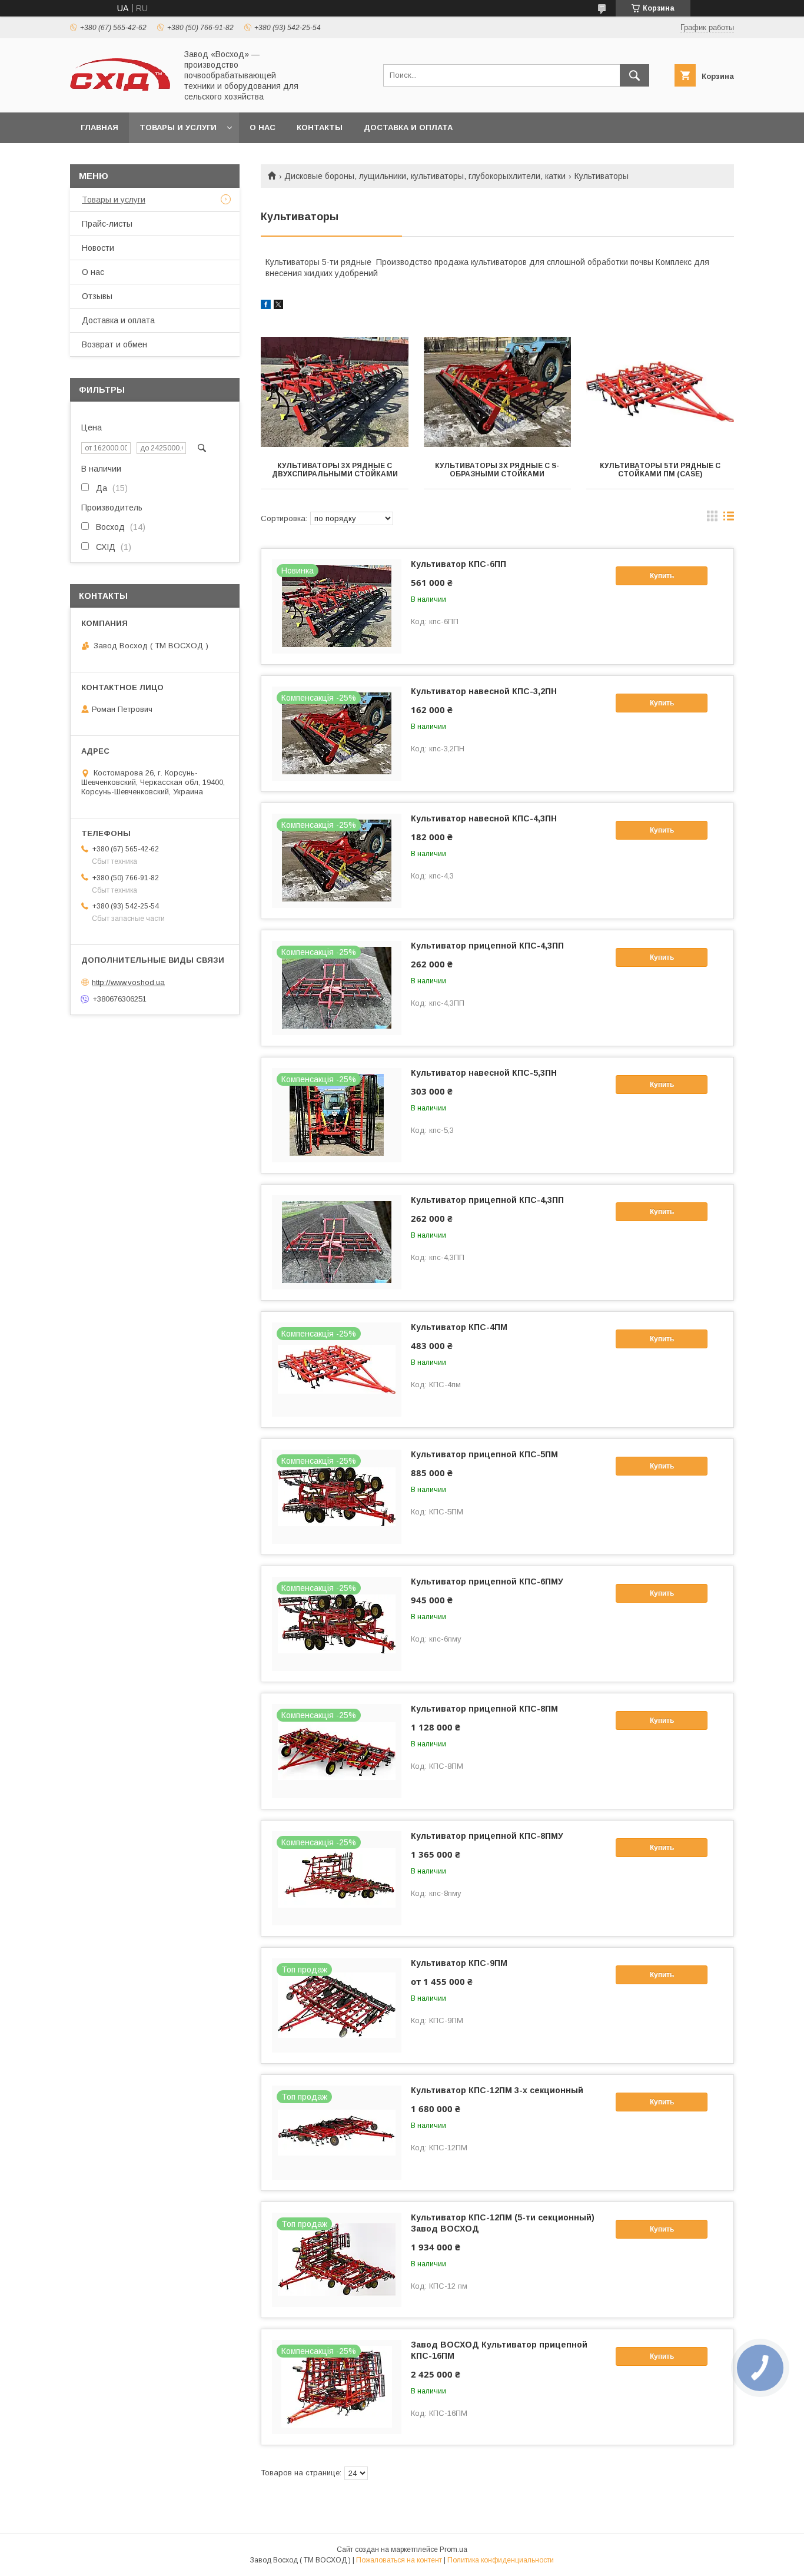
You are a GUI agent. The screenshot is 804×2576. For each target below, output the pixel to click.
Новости (98, 248)
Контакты (320, 127)
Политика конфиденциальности (501, 2560)
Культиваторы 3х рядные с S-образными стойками (497, 470)
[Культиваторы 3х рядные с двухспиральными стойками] (335, 392)
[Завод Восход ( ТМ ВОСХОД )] (120, 88)
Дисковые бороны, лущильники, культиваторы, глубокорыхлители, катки (425, 176)
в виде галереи (712, 519)
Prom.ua (454, 2550)
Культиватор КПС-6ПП (459, 564)
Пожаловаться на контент (399, 2560)
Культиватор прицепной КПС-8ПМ (484, 1709)
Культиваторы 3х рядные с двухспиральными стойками (335, 470)
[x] (278, 306)
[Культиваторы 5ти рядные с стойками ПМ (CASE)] (660, 392)
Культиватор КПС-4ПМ (459, 1327)
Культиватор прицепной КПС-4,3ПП (487, 946)
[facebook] (266, 306)
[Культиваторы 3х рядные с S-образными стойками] (498, 392)
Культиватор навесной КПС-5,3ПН (484, 1073)
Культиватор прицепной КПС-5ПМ (484, 1454)
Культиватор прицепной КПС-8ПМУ (487, 1836)
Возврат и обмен (114, 344)
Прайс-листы (107, 224)
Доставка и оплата (408, 127)
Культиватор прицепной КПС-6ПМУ (487, 1582)
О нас (263, 127)
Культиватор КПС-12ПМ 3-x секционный (497, 2090)
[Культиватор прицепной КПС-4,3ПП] (337, 1242)
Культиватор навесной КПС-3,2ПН (484, 691)
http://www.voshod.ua (128, 982)
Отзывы (97, 296)
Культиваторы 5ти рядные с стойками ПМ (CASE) (660, 470)
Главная (99, 127)
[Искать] (634, 75)
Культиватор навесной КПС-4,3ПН (484, 818)
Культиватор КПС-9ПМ (459, 1963)
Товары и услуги (178, 127)
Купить (662, 576)
